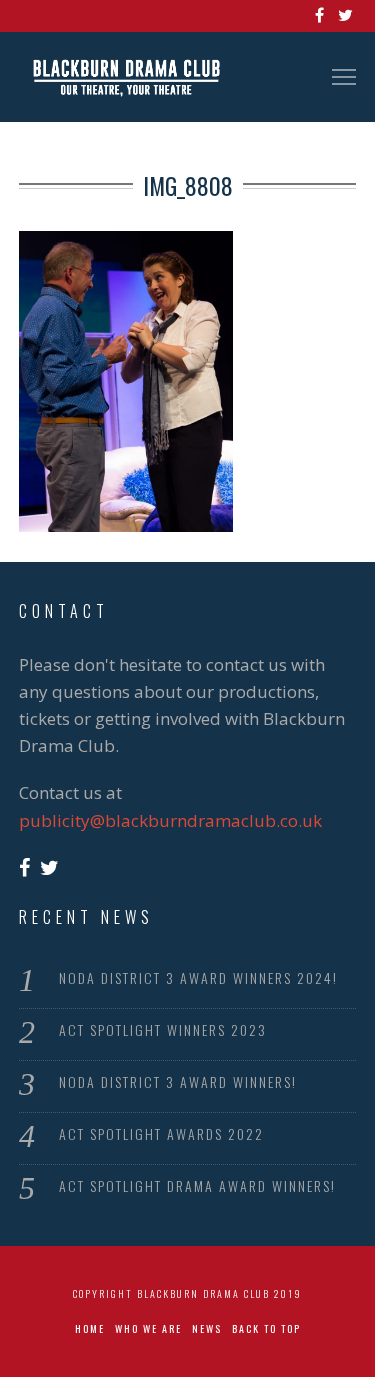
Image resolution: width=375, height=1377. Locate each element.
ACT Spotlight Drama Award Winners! (197, 1185)
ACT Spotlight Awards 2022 (161, 1133)
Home (90, 1328)
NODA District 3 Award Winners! (178, 1081)
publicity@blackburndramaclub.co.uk (170, 820)
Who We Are (148, 1328)
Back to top (266, 1328)
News (207, 1328)
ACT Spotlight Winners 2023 (163, 1029)
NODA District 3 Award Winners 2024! (198, 977)
